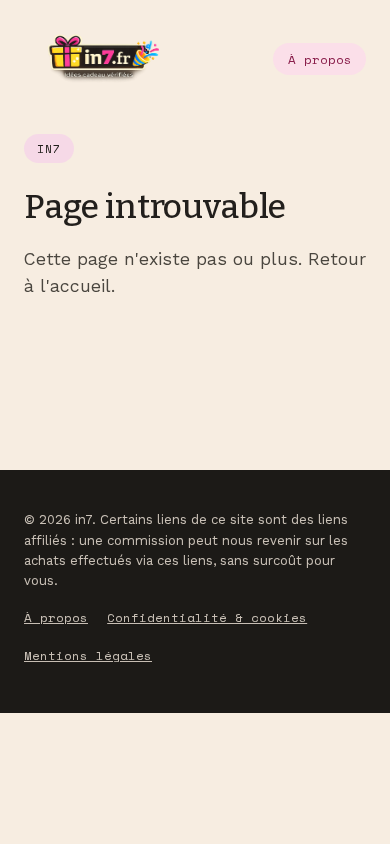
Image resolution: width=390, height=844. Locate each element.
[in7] (91, 59)
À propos (320, 59)
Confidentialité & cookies (207, 617)
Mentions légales (88, 655)
